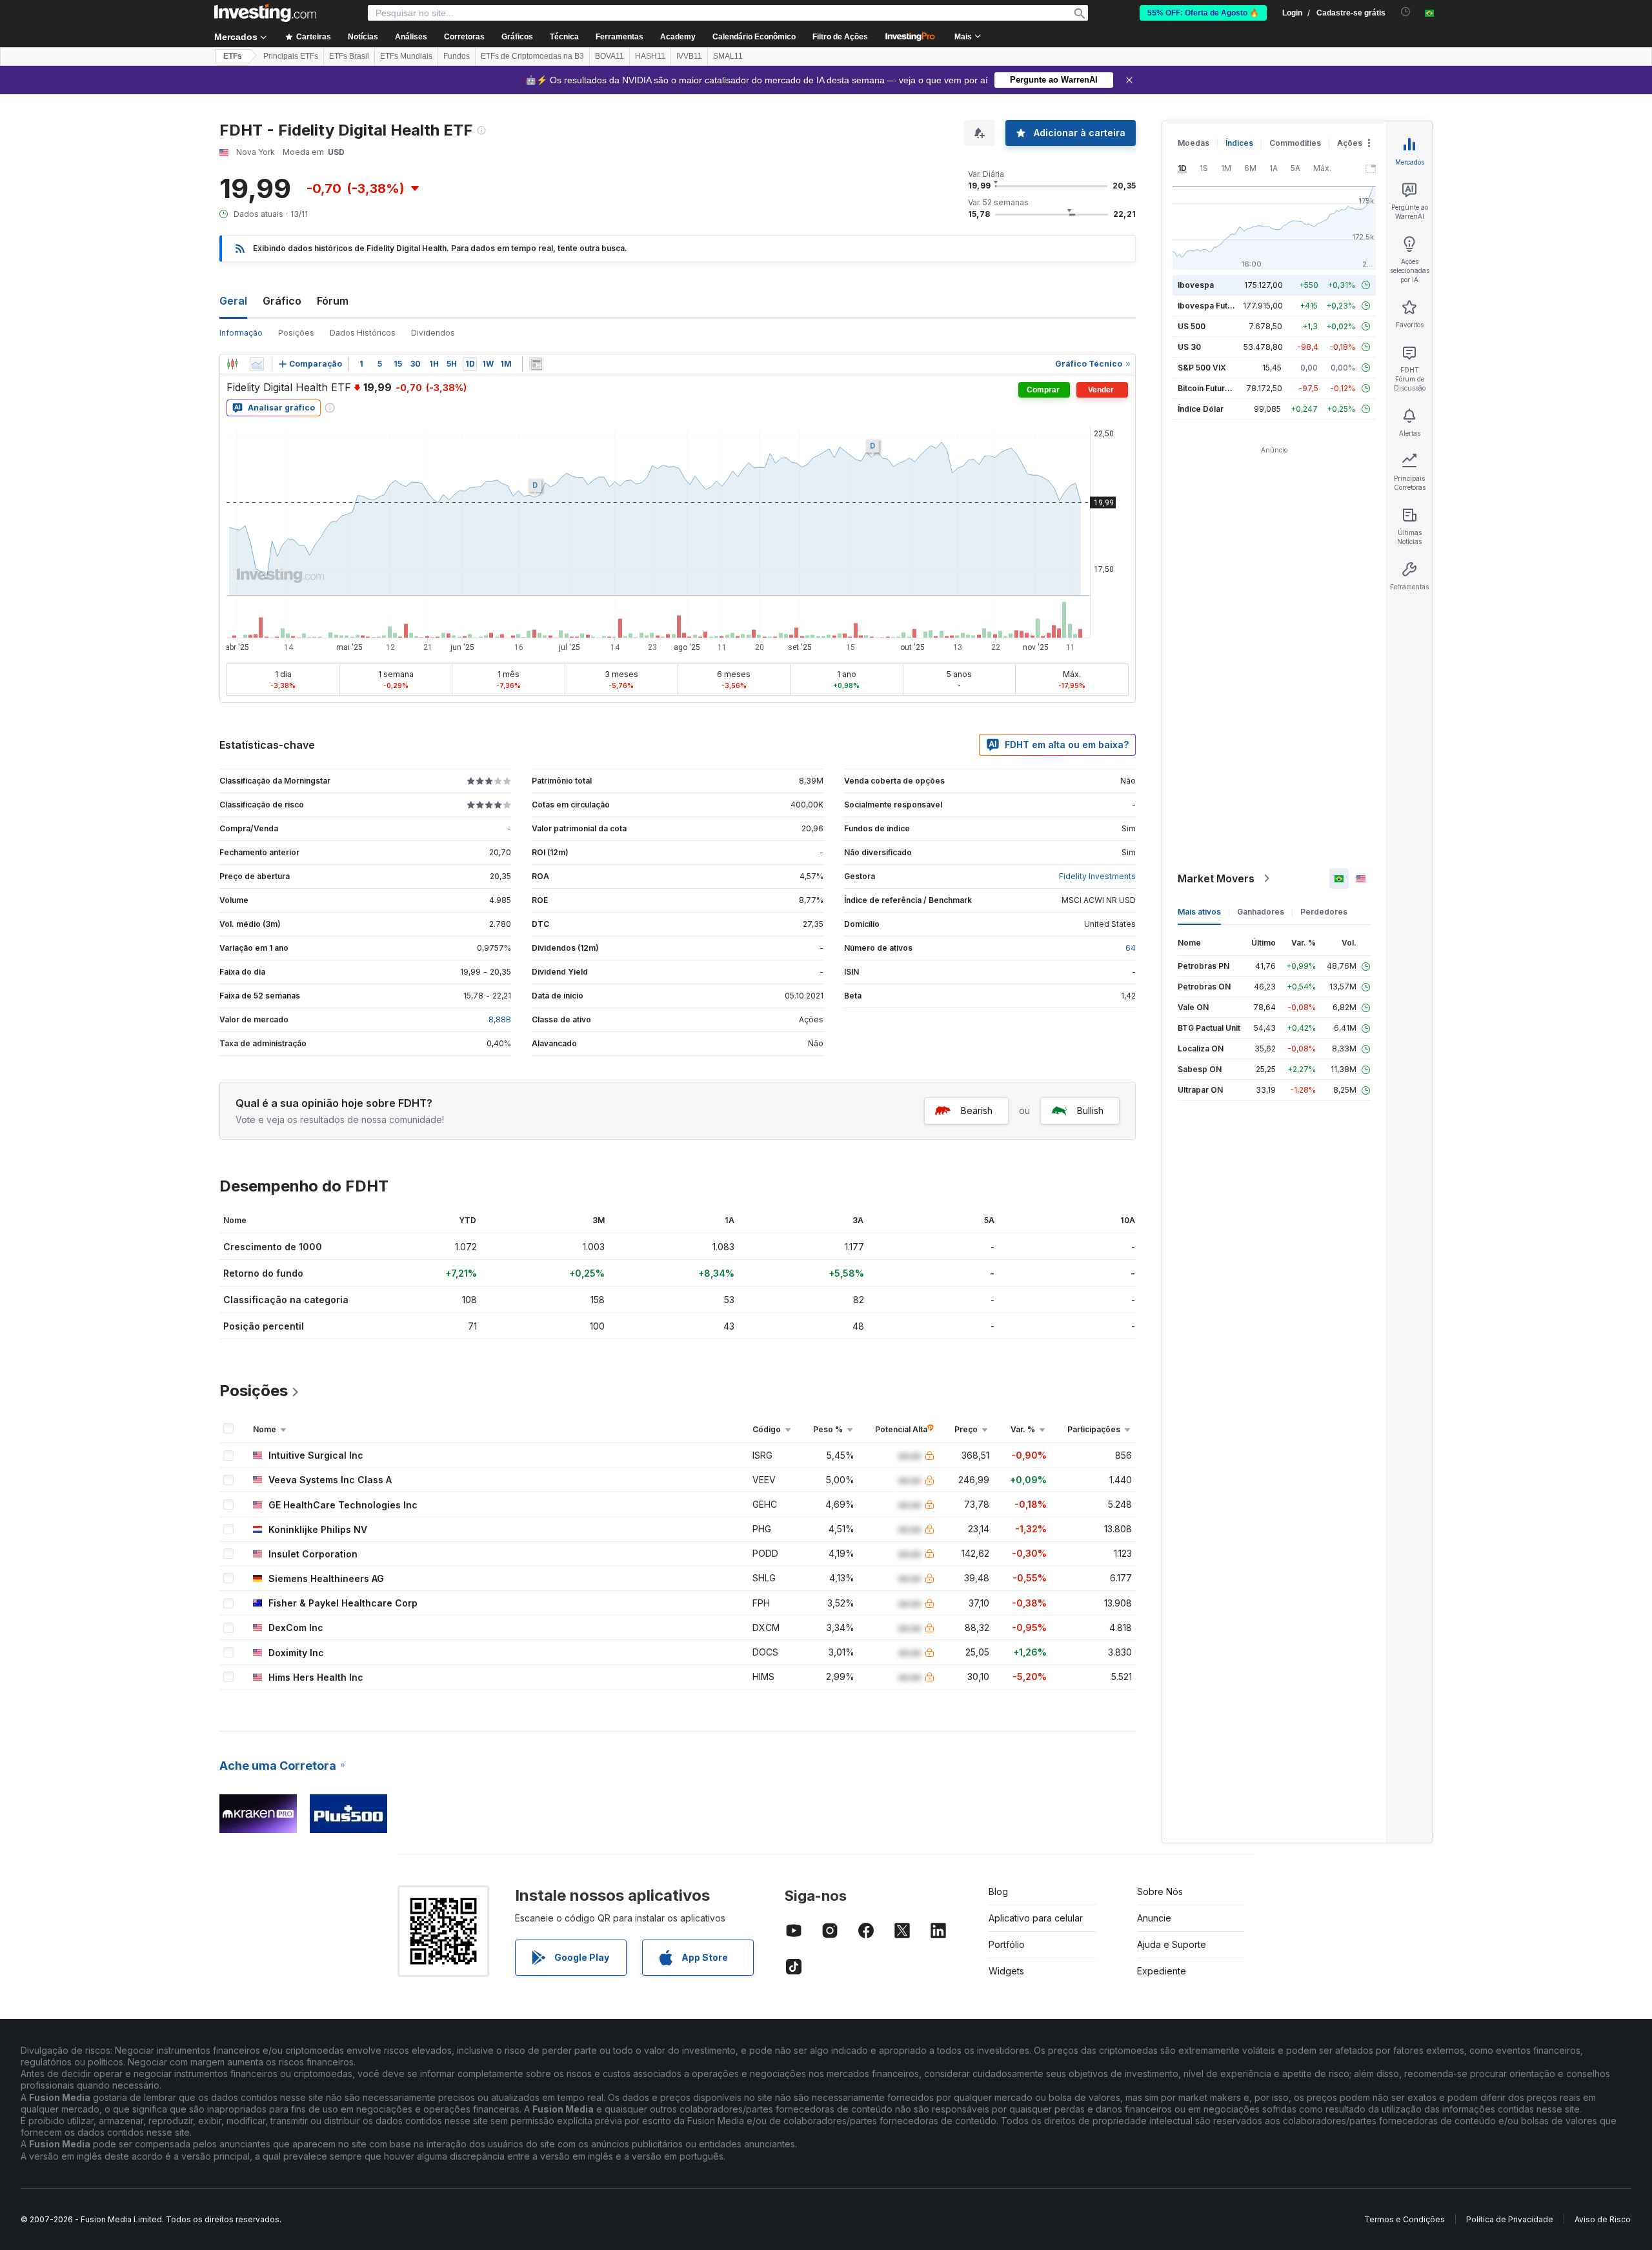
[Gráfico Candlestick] (232, 364)
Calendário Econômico (754, 37)
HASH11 (650, 56)
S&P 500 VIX (1202, 368)
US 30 (1189, 347)
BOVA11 (609, 56)
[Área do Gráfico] (257, 364)
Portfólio (1007, 1944)
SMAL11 (728, 56)
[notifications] (1406, 12)
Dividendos (433, 333)
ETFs (233, 56)
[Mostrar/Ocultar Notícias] (536, 364)
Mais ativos (1199, 912)
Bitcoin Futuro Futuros (1219, 388)
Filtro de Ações (840, 37)
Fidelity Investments (1097, 876)
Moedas (1194, 143)
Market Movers (1216, 878)
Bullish (1090, 1110)
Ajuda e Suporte (1172, 1944)
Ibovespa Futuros (1211, 306)
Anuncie (1154, 1918)
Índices (1239, 143)
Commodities (1295, 143)
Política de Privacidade (1510, 2219)
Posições (296, 333)
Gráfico (282, 301)
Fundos (457, 56)
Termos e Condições (1405, 2219)
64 (1131, 948)
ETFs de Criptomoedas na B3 (532, 56)
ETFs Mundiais (406, 56)
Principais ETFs (291, 56)
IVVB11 (689, 56)
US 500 (1192, 326)
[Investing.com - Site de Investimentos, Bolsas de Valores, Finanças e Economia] (265, 13)
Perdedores (1324, 912)
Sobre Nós (1160, 1891)
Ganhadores (1261, 912)
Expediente (1162, 1971)
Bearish (977, 1110)
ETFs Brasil (349, 56)
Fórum (333, 301)
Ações (1350, 143)
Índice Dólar (1201, 409)
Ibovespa (1196, 285)
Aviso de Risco (1603, 2219)
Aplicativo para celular (1036, 1918)
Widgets (1006, 1971)
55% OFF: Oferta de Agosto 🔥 (1203, 13)
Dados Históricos (363, 333)
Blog (998, 1891)
